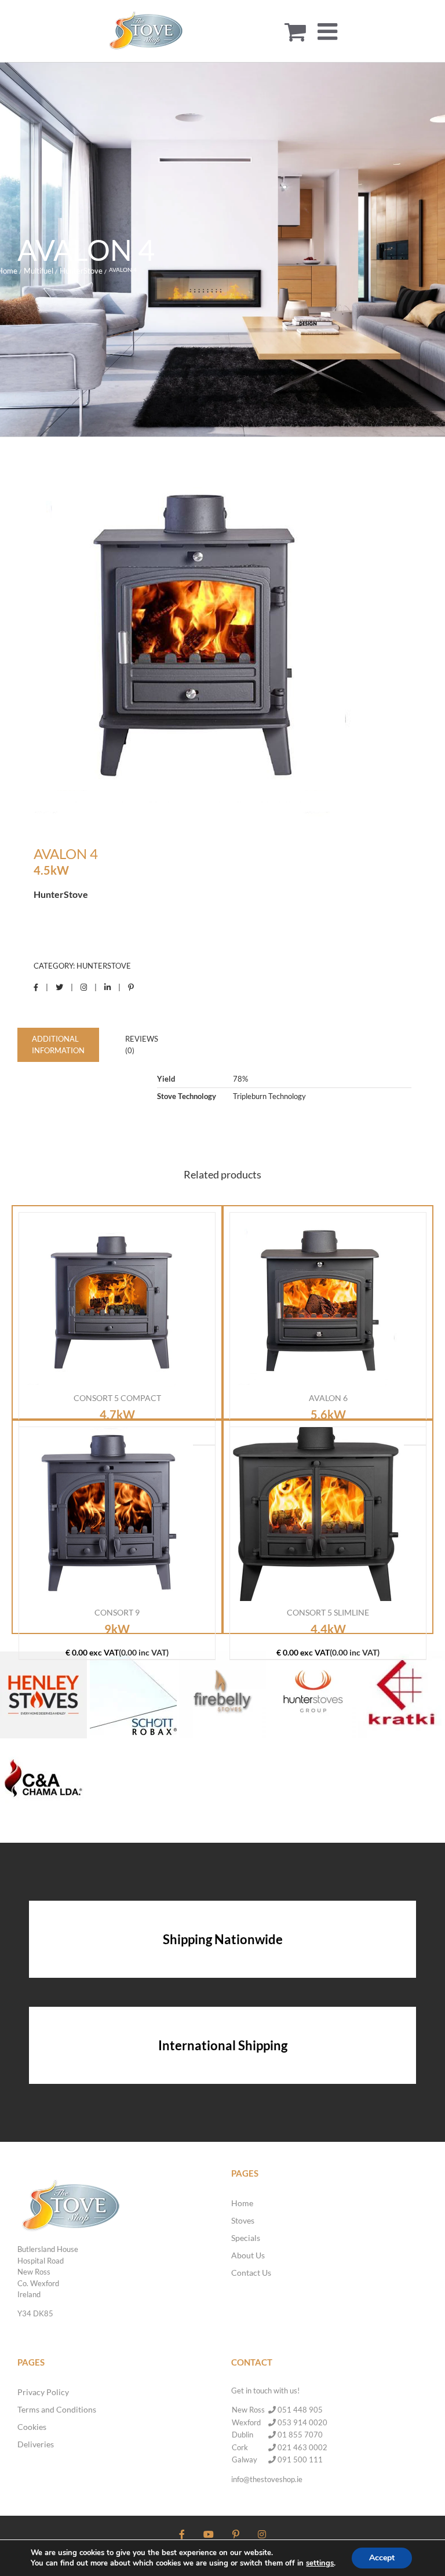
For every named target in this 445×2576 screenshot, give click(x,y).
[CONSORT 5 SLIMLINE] (317, 1514)
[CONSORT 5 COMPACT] (106, 1300)
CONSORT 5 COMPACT (117, 1398)
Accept (382, 2558)
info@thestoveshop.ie (267, 2479)
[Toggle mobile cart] (295, 31)
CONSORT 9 (117, 1612)
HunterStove (104, 966)
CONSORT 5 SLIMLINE (328, 1612)
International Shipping (223, 2045)
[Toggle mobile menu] (329, 31)
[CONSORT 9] (106, 1514)
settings (320, 2563)
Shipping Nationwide (223, 1939)
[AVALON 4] (222, 643)
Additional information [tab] (58, 1045)
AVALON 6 (328, 1398)
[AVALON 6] (317, 1300)
